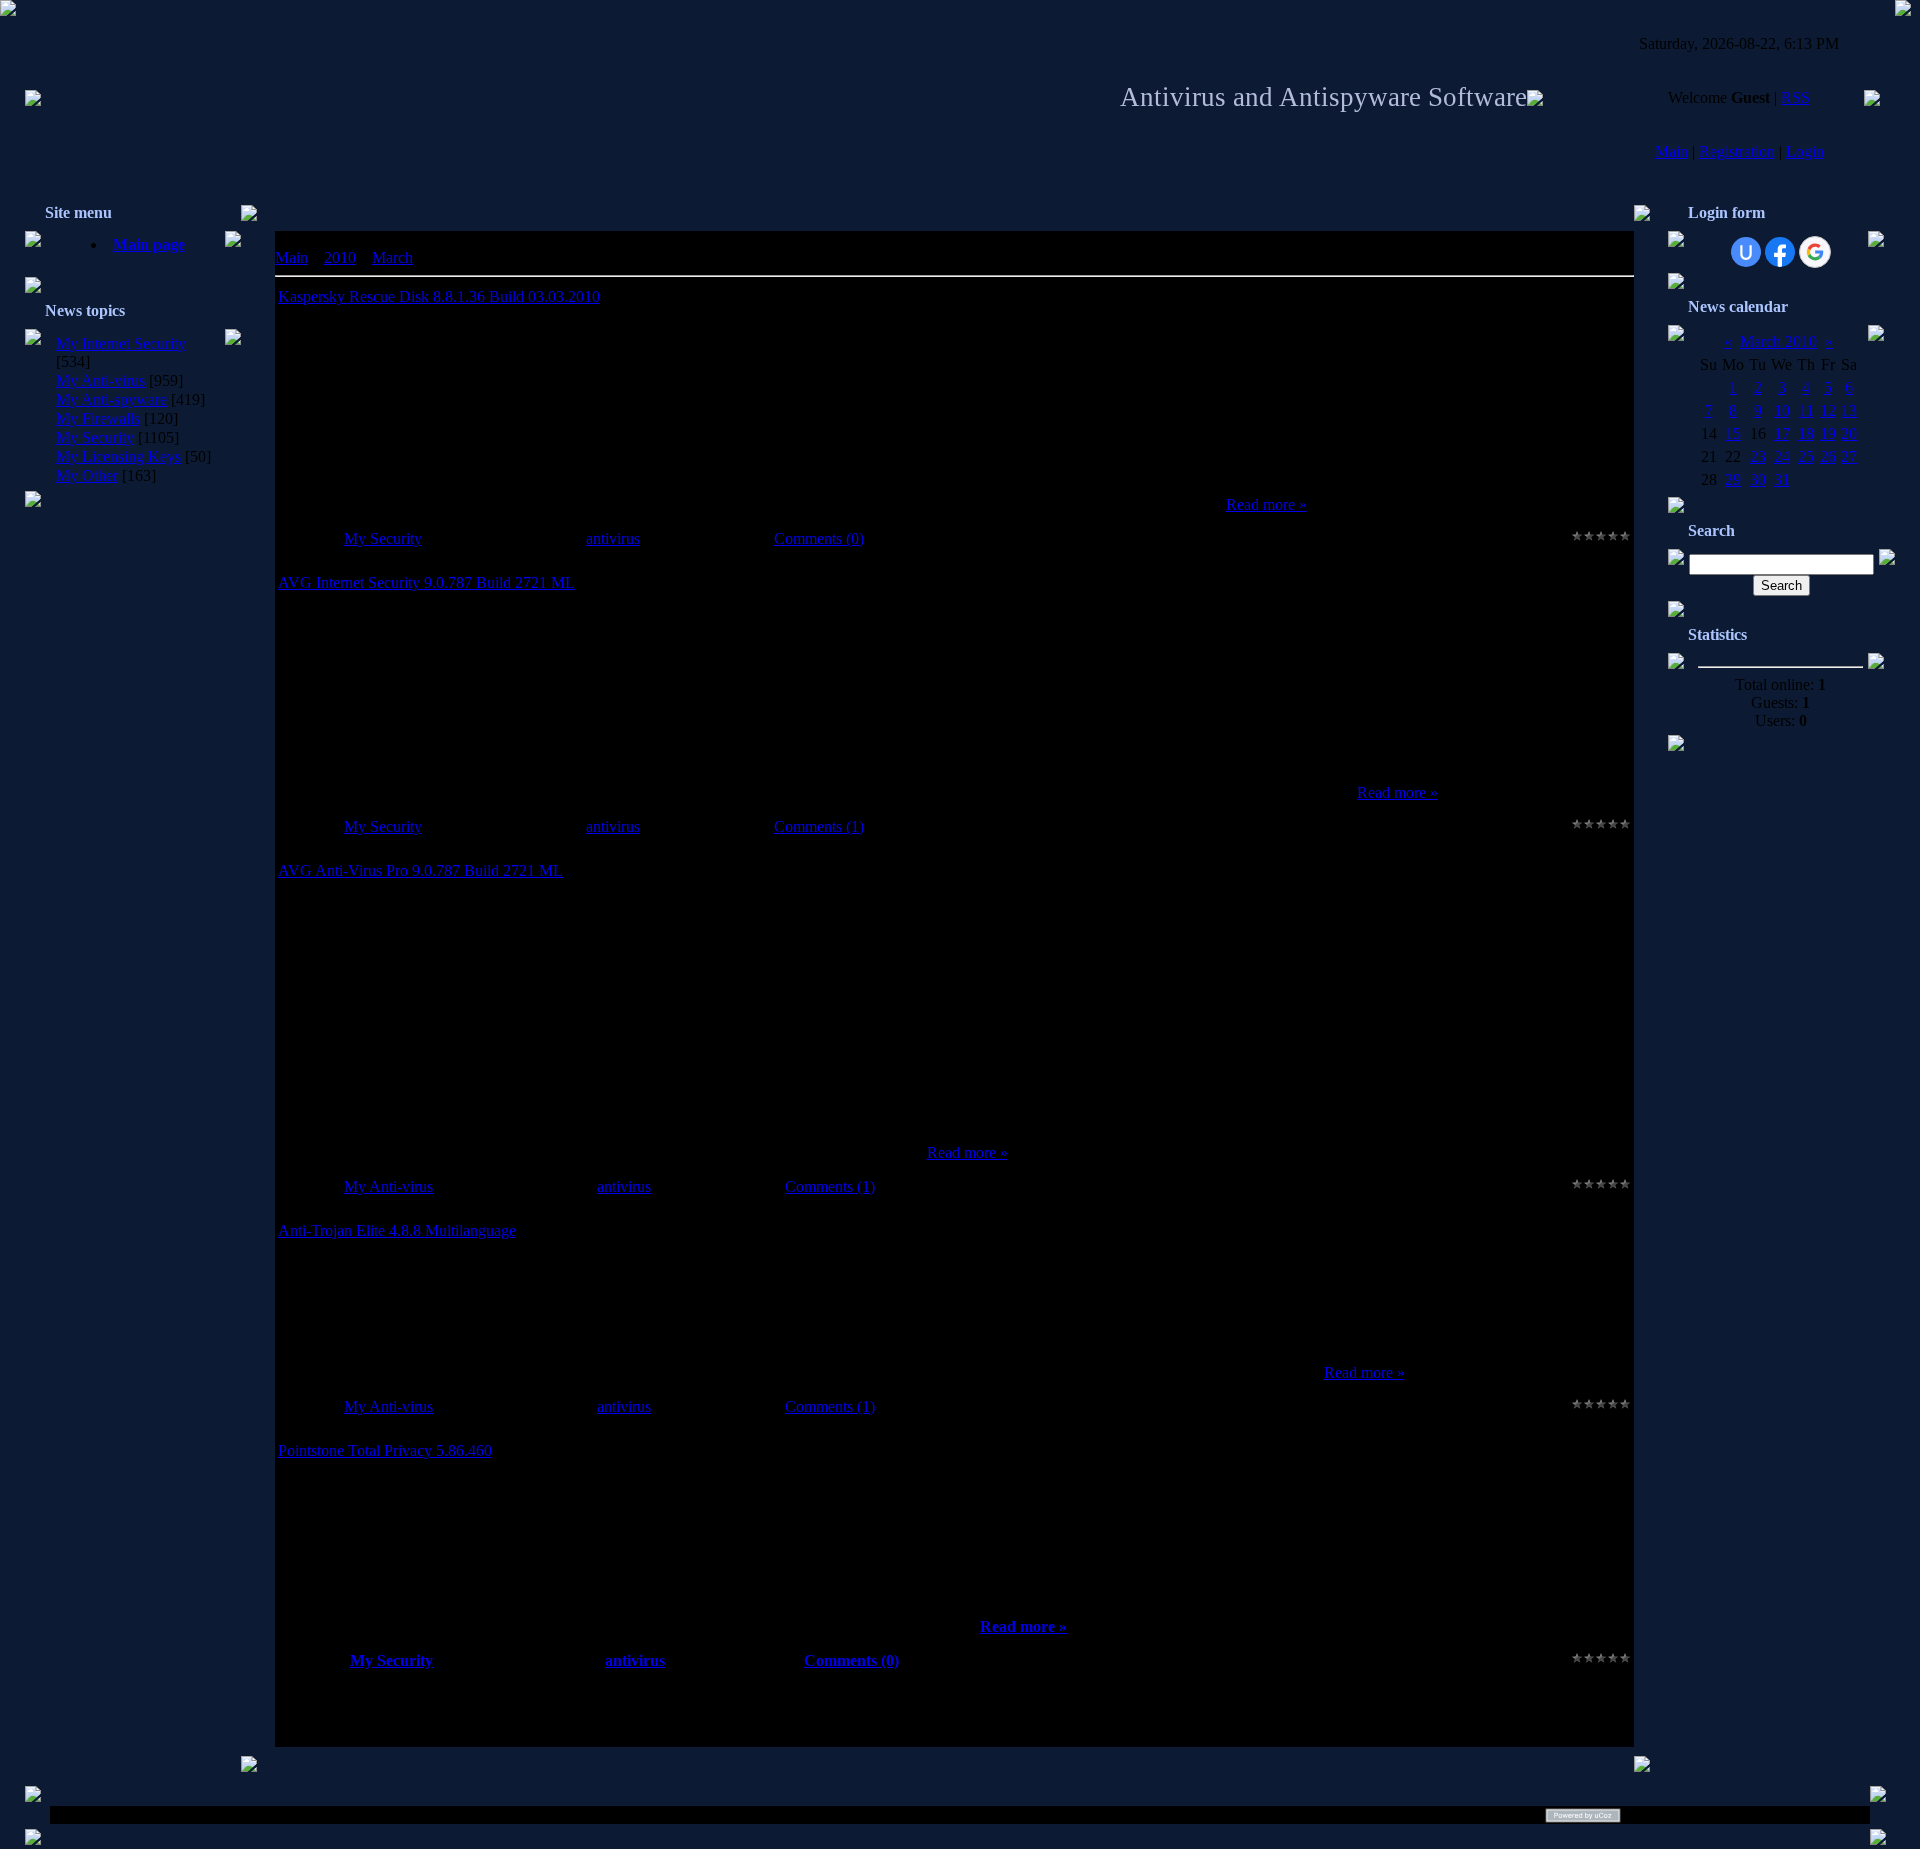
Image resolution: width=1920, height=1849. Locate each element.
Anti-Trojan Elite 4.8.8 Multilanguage (397, 1230)
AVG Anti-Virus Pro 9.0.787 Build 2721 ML (420, 870)
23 (1758, 456)
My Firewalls (98, 418)
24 (1782, 456)
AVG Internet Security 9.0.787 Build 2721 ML (426, 582)
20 (1849, 433)
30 (1758, 479)
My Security (95, 437)
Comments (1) (819, 826)
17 (1782, 433)
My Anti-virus (100, 380)
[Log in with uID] (1746, 252)
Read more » (1266, 504)
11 (1806, 410)
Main (1671, 151)
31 (1782, 479)
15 (1733, 433)
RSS (1795, 97)
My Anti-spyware (111, 399)
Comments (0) (819, 538)
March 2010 (1778, 341)
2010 (340, 257)
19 (1828, 433)
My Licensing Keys (118, 456)
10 (1782, 410)
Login (1805, 151)
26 (1828, 456)
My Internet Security (121, 343)
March (392, 257)
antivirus (613, 538)
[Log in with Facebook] (1780, 252)
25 (1806, 456)
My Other (87, 475)
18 (1806, 433)
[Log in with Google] (1815, 252)
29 (1733, 479)
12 (1828, 410)
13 (1849, 410)
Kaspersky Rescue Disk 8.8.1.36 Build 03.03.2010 (439, 296)
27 (1849, 456)
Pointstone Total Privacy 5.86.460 (385, 1450)
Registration (1737, 151)
